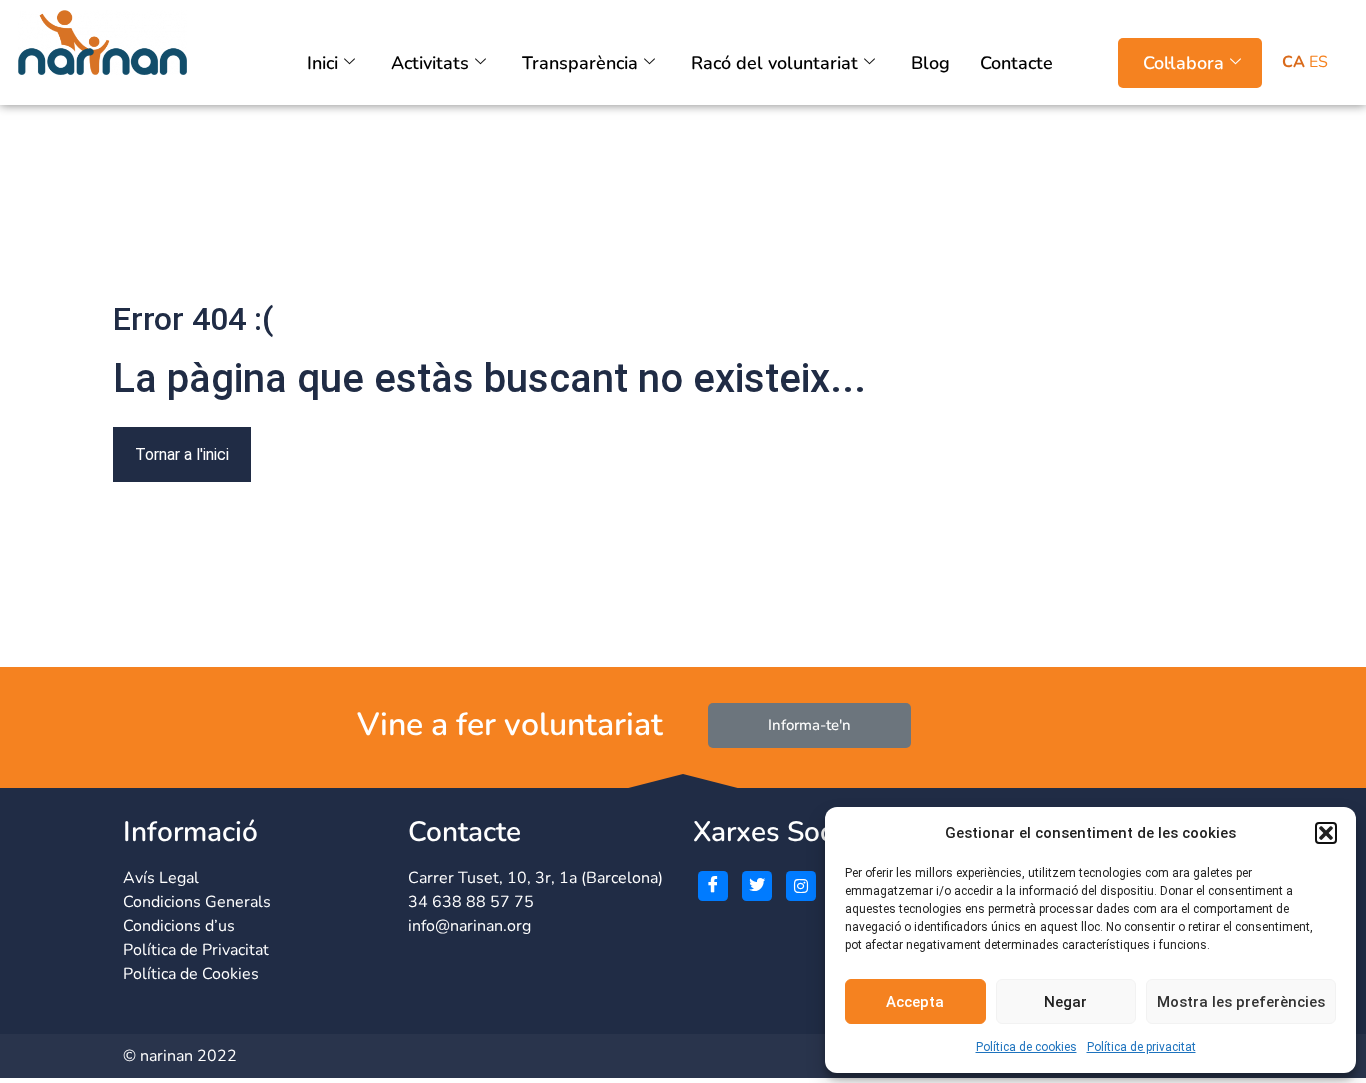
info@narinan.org (469, 926)
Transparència (580, 63)
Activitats (430, 63)
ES (1318, 62)
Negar (1065, 1002)
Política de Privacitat (196, 950)
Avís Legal (161, 878)
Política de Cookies (191, 974)
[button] (1326, 833)
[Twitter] (757, 886)
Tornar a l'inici (182, 454)
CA (1293, 62)
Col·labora (1183, 63)
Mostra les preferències (1241, 1002)
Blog (930, 63)
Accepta (915, 1002)
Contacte (1016, 63)
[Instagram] (801, 886)
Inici (322, 63)
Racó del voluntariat (774, 63)
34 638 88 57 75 (471, 902)
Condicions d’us (179, 926)
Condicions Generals (197, 902)
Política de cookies (1026, 1047)
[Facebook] (713, 886)
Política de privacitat (1141, 1047)
